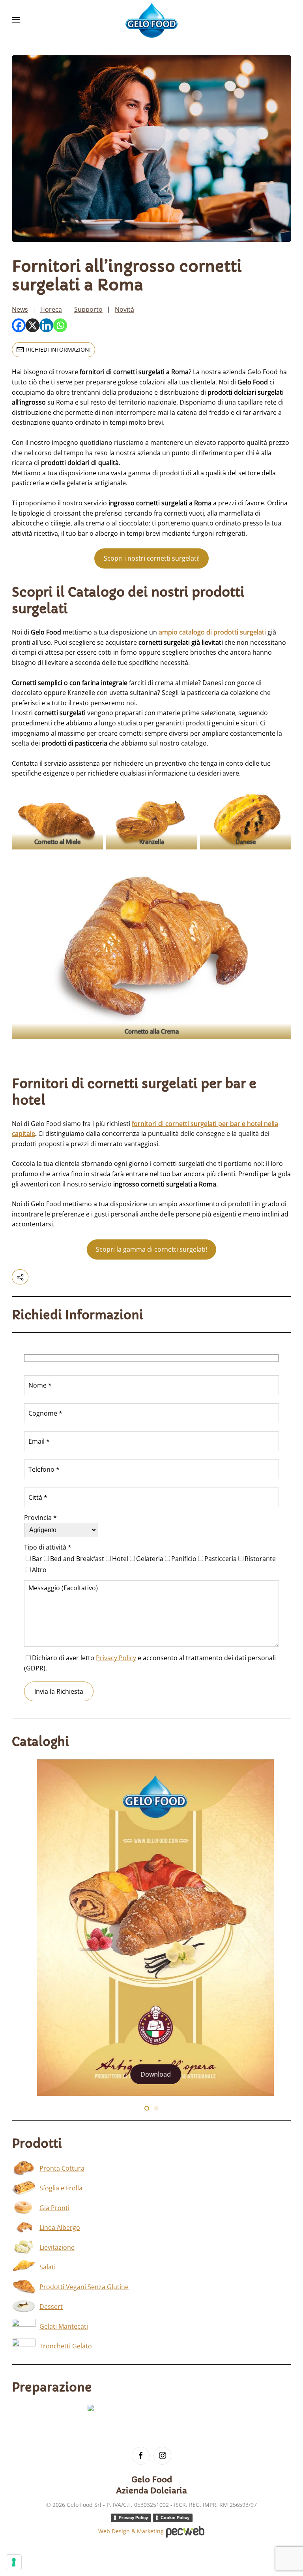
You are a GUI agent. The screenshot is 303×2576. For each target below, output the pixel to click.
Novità (124, 309)
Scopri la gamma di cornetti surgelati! (151, 1249)
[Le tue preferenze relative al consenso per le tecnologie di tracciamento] (14, 2562)
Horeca (51, 309)
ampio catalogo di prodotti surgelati (212, 632)
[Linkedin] (46, 325)
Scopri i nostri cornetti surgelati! (152, 558)
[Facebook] (19, 325)
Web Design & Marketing (132, 2531)
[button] (16, 20)
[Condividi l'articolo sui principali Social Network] (20, 1277)
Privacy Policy (116, 1658)
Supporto (88, 309)
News (20, 309)
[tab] (147, 2108)
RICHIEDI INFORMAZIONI (58, 349)
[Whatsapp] (60, 325)
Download (152, 2074)
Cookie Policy (175, 2518)
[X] (33, 325)
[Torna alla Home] (151, 20)
